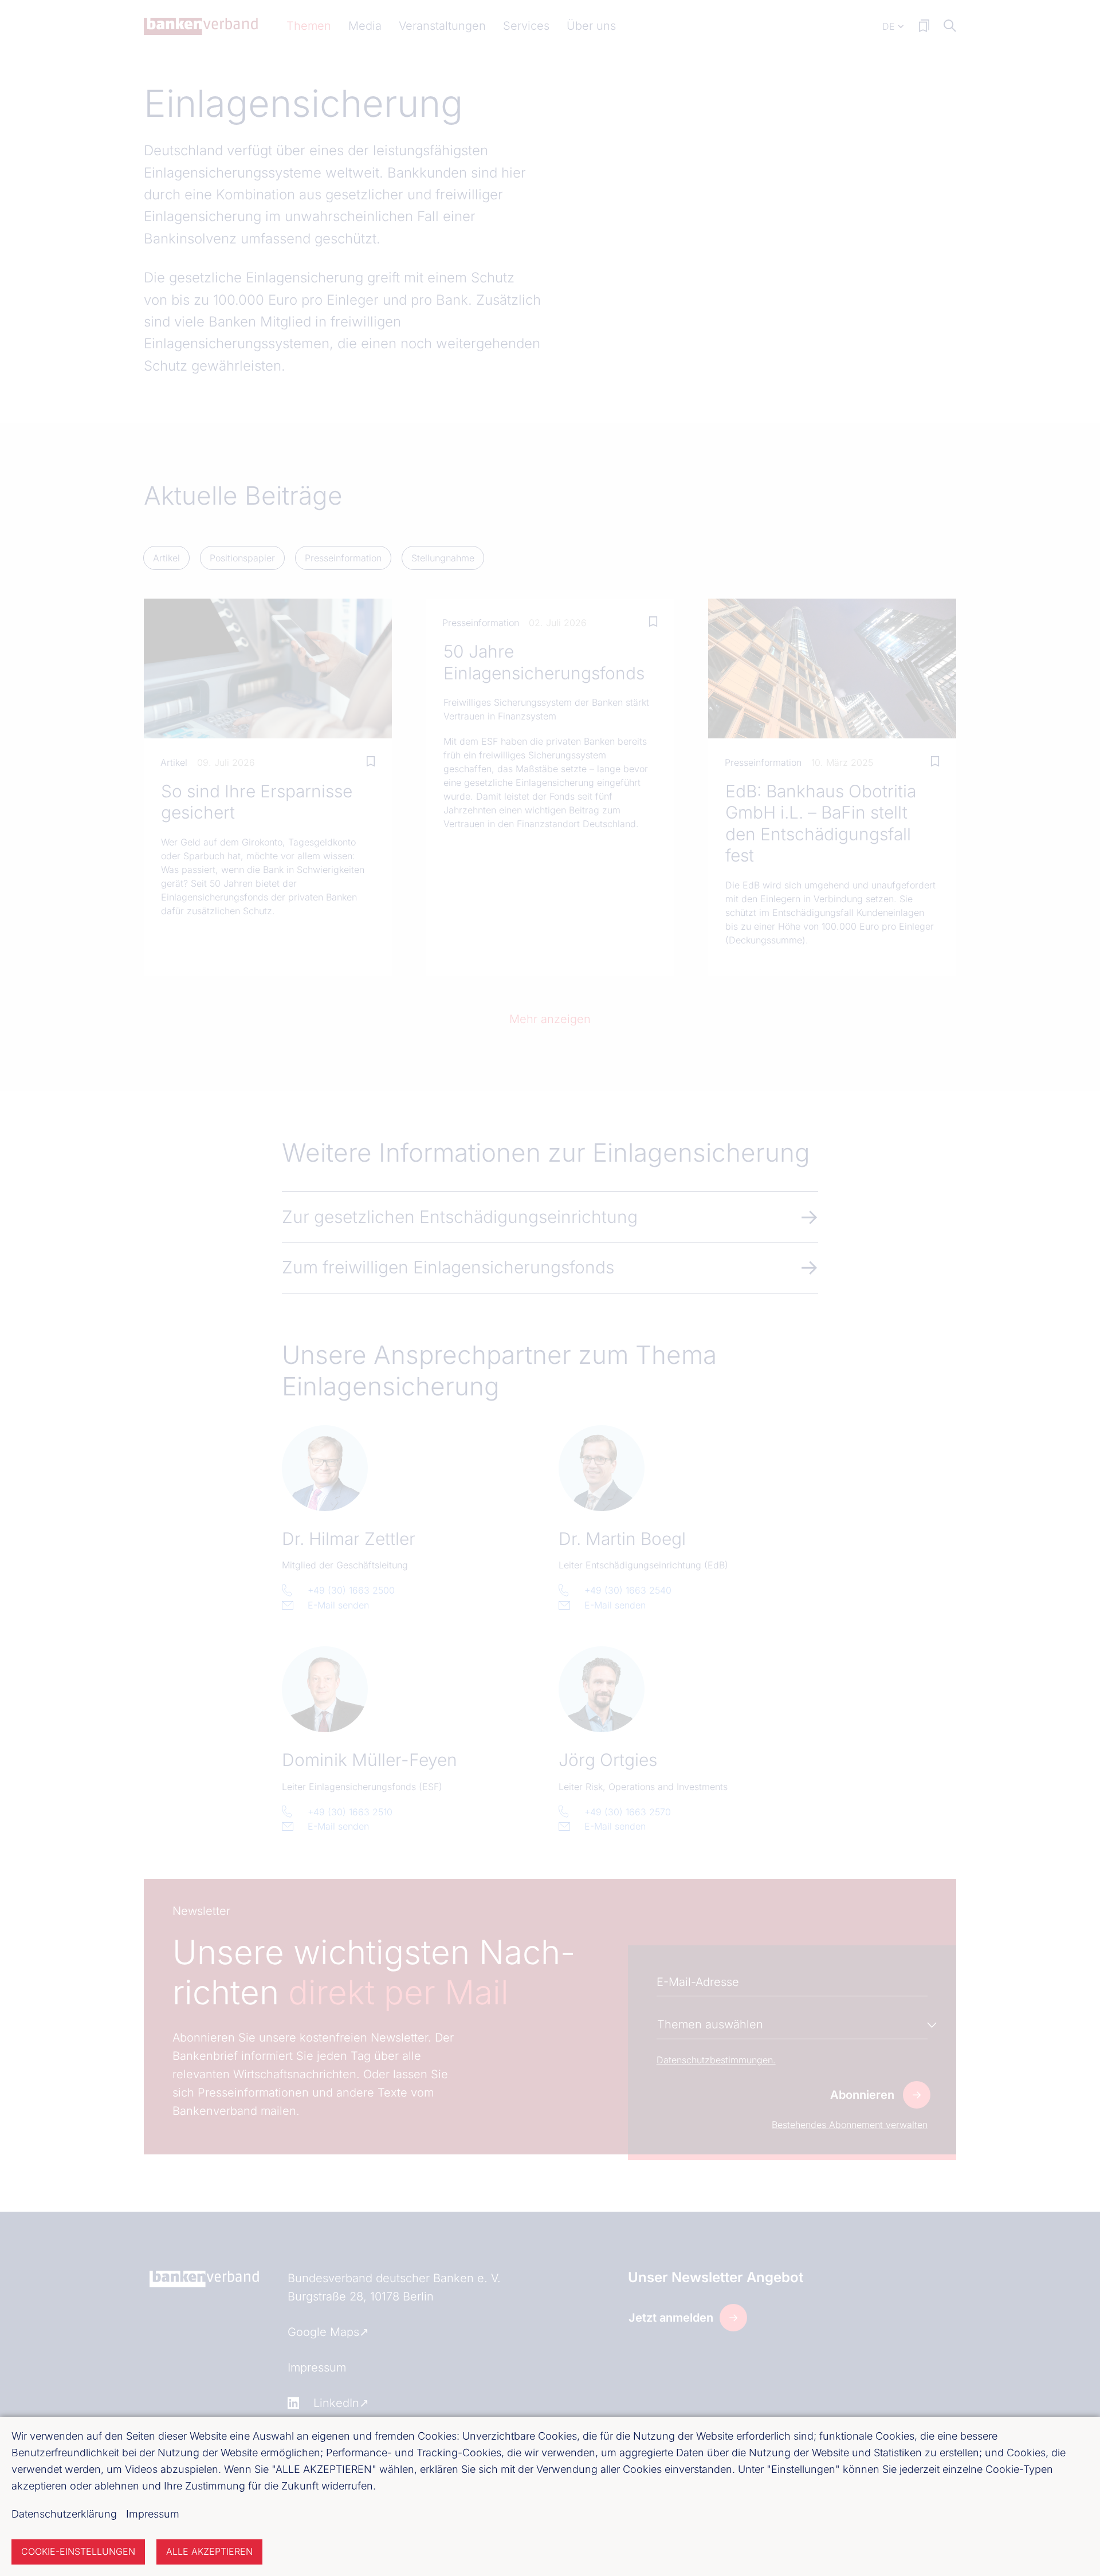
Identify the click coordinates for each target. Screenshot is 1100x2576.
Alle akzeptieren (209, 2551)
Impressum (153, 2514)
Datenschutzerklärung (64, 2514)
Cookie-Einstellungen (78, 2551)
